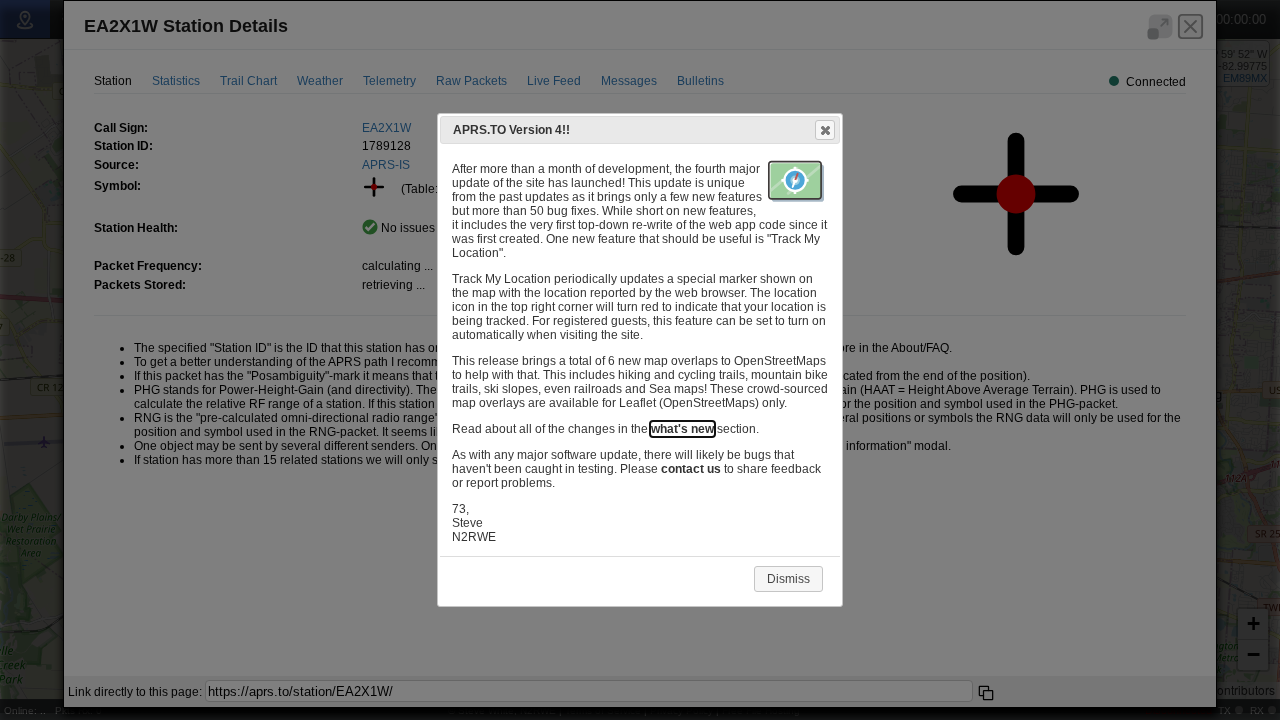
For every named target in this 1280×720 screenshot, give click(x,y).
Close (825, 130)
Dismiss (788, 579)
